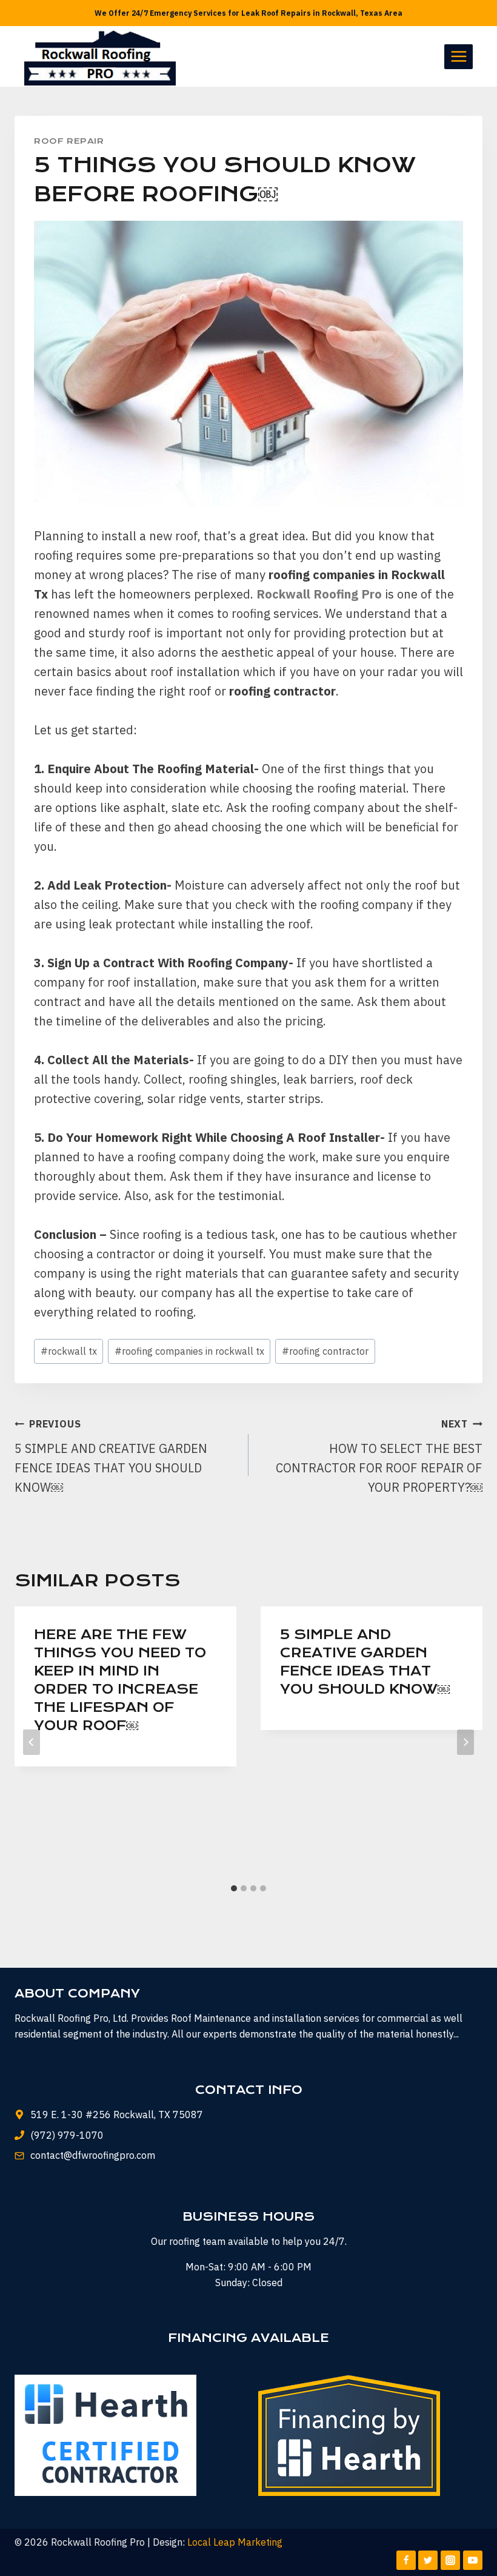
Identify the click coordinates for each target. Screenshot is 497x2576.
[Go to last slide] (32, 1742)
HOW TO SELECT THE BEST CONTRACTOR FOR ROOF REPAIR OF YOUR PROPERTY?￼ (379, 1457)
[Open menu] (459, 57)
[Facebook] (406, 2560)
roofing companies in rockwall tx (189, 1351)
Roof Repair (69, 141)
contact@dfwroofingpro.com (93, 2155)
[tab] (234, 1888)
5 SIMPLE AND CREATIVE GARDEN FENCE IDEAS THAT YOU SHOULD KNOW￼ (111, 1457)
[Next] (465, 1742)
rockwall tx (69, 1351)
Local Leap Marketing (235, 2542)
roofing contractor (325, 1351)
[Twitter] (428, 2560)
